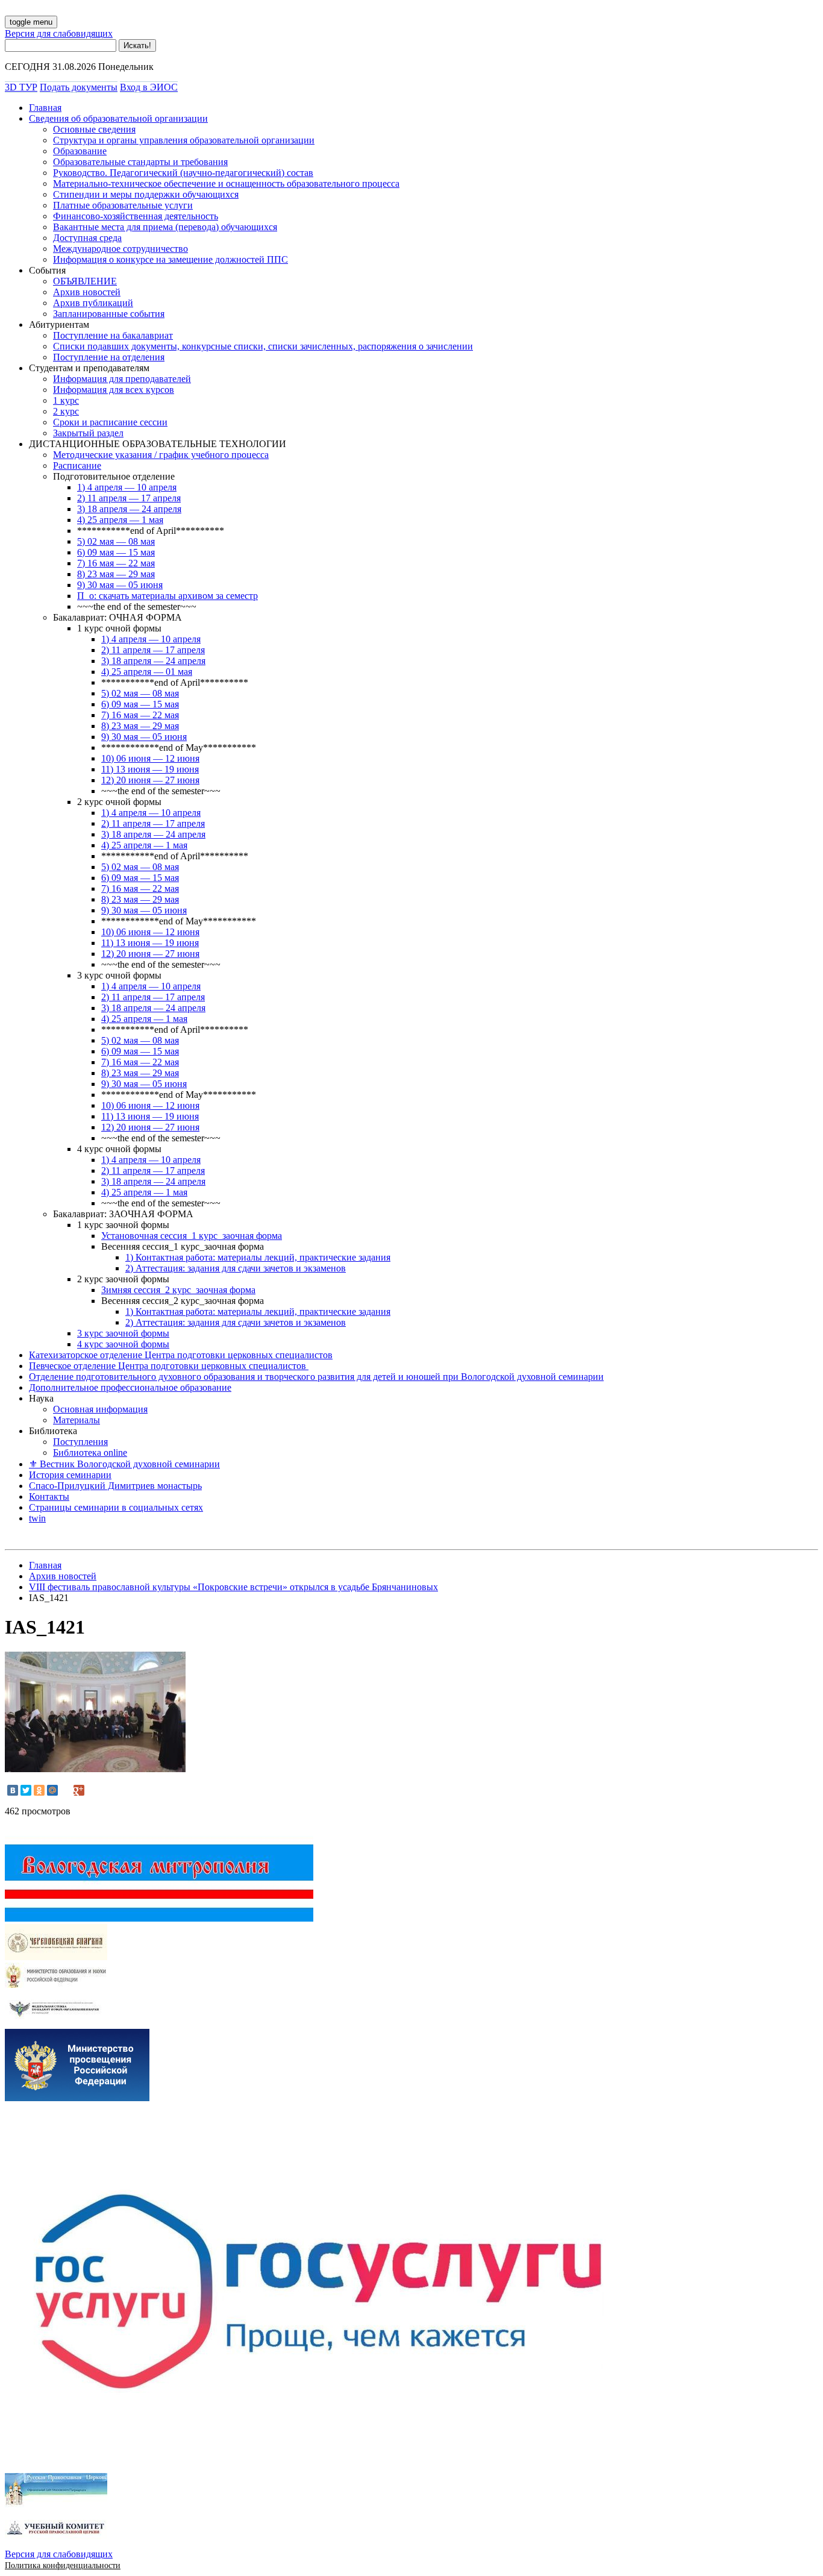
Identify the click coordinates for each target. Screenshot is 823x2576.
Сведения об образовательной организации (118, 118)
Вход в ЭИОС (149, 87)
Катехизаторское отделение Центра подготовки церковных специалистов (181, 1355)
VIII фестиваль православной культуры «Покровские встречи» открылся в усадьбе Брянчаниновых (233, 1587)
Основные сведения (94, 129)
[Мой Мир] (52, 1790)
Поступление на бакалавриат (113, 335)
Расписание (77, 465)
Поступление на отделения (109, 357)
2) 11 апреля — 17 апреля (129, 498)
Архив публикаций (93, 303)
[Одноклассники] (39, 1790)
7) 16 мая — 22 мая (116, 563)
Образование (80, 151)
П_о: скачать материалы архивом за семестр (167, 596)
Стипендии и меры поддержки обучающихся (146, 194)
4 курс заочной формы (123, 1344)
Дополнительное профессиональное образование (130, 1387)
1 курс (66, 400)
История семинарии (70, 1475)
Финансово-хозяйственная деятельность (136, 216)
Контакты (49, 1496)
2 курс (66, 411)
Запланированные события (109, 314)
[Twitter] (26, 1790)
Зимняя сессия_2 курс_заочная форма (178, 1290)
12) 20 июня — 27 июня (150, 780)
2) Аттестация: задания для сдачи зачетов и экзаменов (236, 1268)
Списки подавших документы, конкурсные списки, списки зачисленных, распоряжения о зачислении (263, 346)
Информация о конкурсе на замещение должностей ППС (171, 259)
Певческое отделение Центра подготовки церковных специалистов (169, 1366)
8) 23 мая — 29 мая (116, 574)
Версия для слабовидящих (59, 33)
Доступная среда (87, 238)
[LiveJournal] (66, 1790)
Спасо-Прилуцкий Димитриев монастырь (115, 1486)
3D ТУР (21, 87)
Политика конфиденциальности (63, 2565)
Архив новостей (87, 292)
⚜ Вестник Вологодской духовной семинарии (124, 1464)
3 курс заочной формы (123, 1333)
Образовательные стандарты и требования (140, 162)
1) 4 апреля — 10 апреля (127, 487)
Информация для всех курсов (114, 390)
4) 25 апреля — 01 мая (147, 672)
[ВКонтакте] (13, 1790)
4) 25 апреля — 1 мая (120, 520)
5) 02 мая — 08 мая (116, 541)
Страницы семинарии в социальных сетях (116, 1507)
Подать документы (79, 87)
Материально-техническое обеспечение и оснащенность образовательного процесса (226, 183)
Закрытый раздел (88, 433)
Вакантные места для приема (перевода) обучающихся (165, 227)
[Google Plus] (79, 1790)
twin (37, 1518)
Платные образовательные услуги (123, 205)
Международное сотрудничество (120, 249)
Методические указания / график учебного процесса (161, 455)
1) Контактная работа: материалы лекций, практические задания (258, 1257)
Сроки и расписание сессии (110, 422)
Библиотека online (90, 1453)
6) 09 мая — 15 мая (116, 552)
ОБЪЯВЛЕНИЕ (85, 281)
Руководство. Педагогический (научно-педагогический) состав (183, 173)
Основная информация (100, 1409)
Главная (45, 108)
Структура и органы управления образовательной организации (184, 140)
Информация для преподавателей (122, 379)
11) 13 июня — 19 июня (150, 769)
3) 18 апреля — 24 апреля (129, 509)
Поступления (80, 1442)
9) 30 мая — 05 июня (120, 585)
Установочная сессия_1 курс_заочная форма (192, 1236)
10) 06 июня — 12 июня (150, 758)
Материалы (77, 1420)
